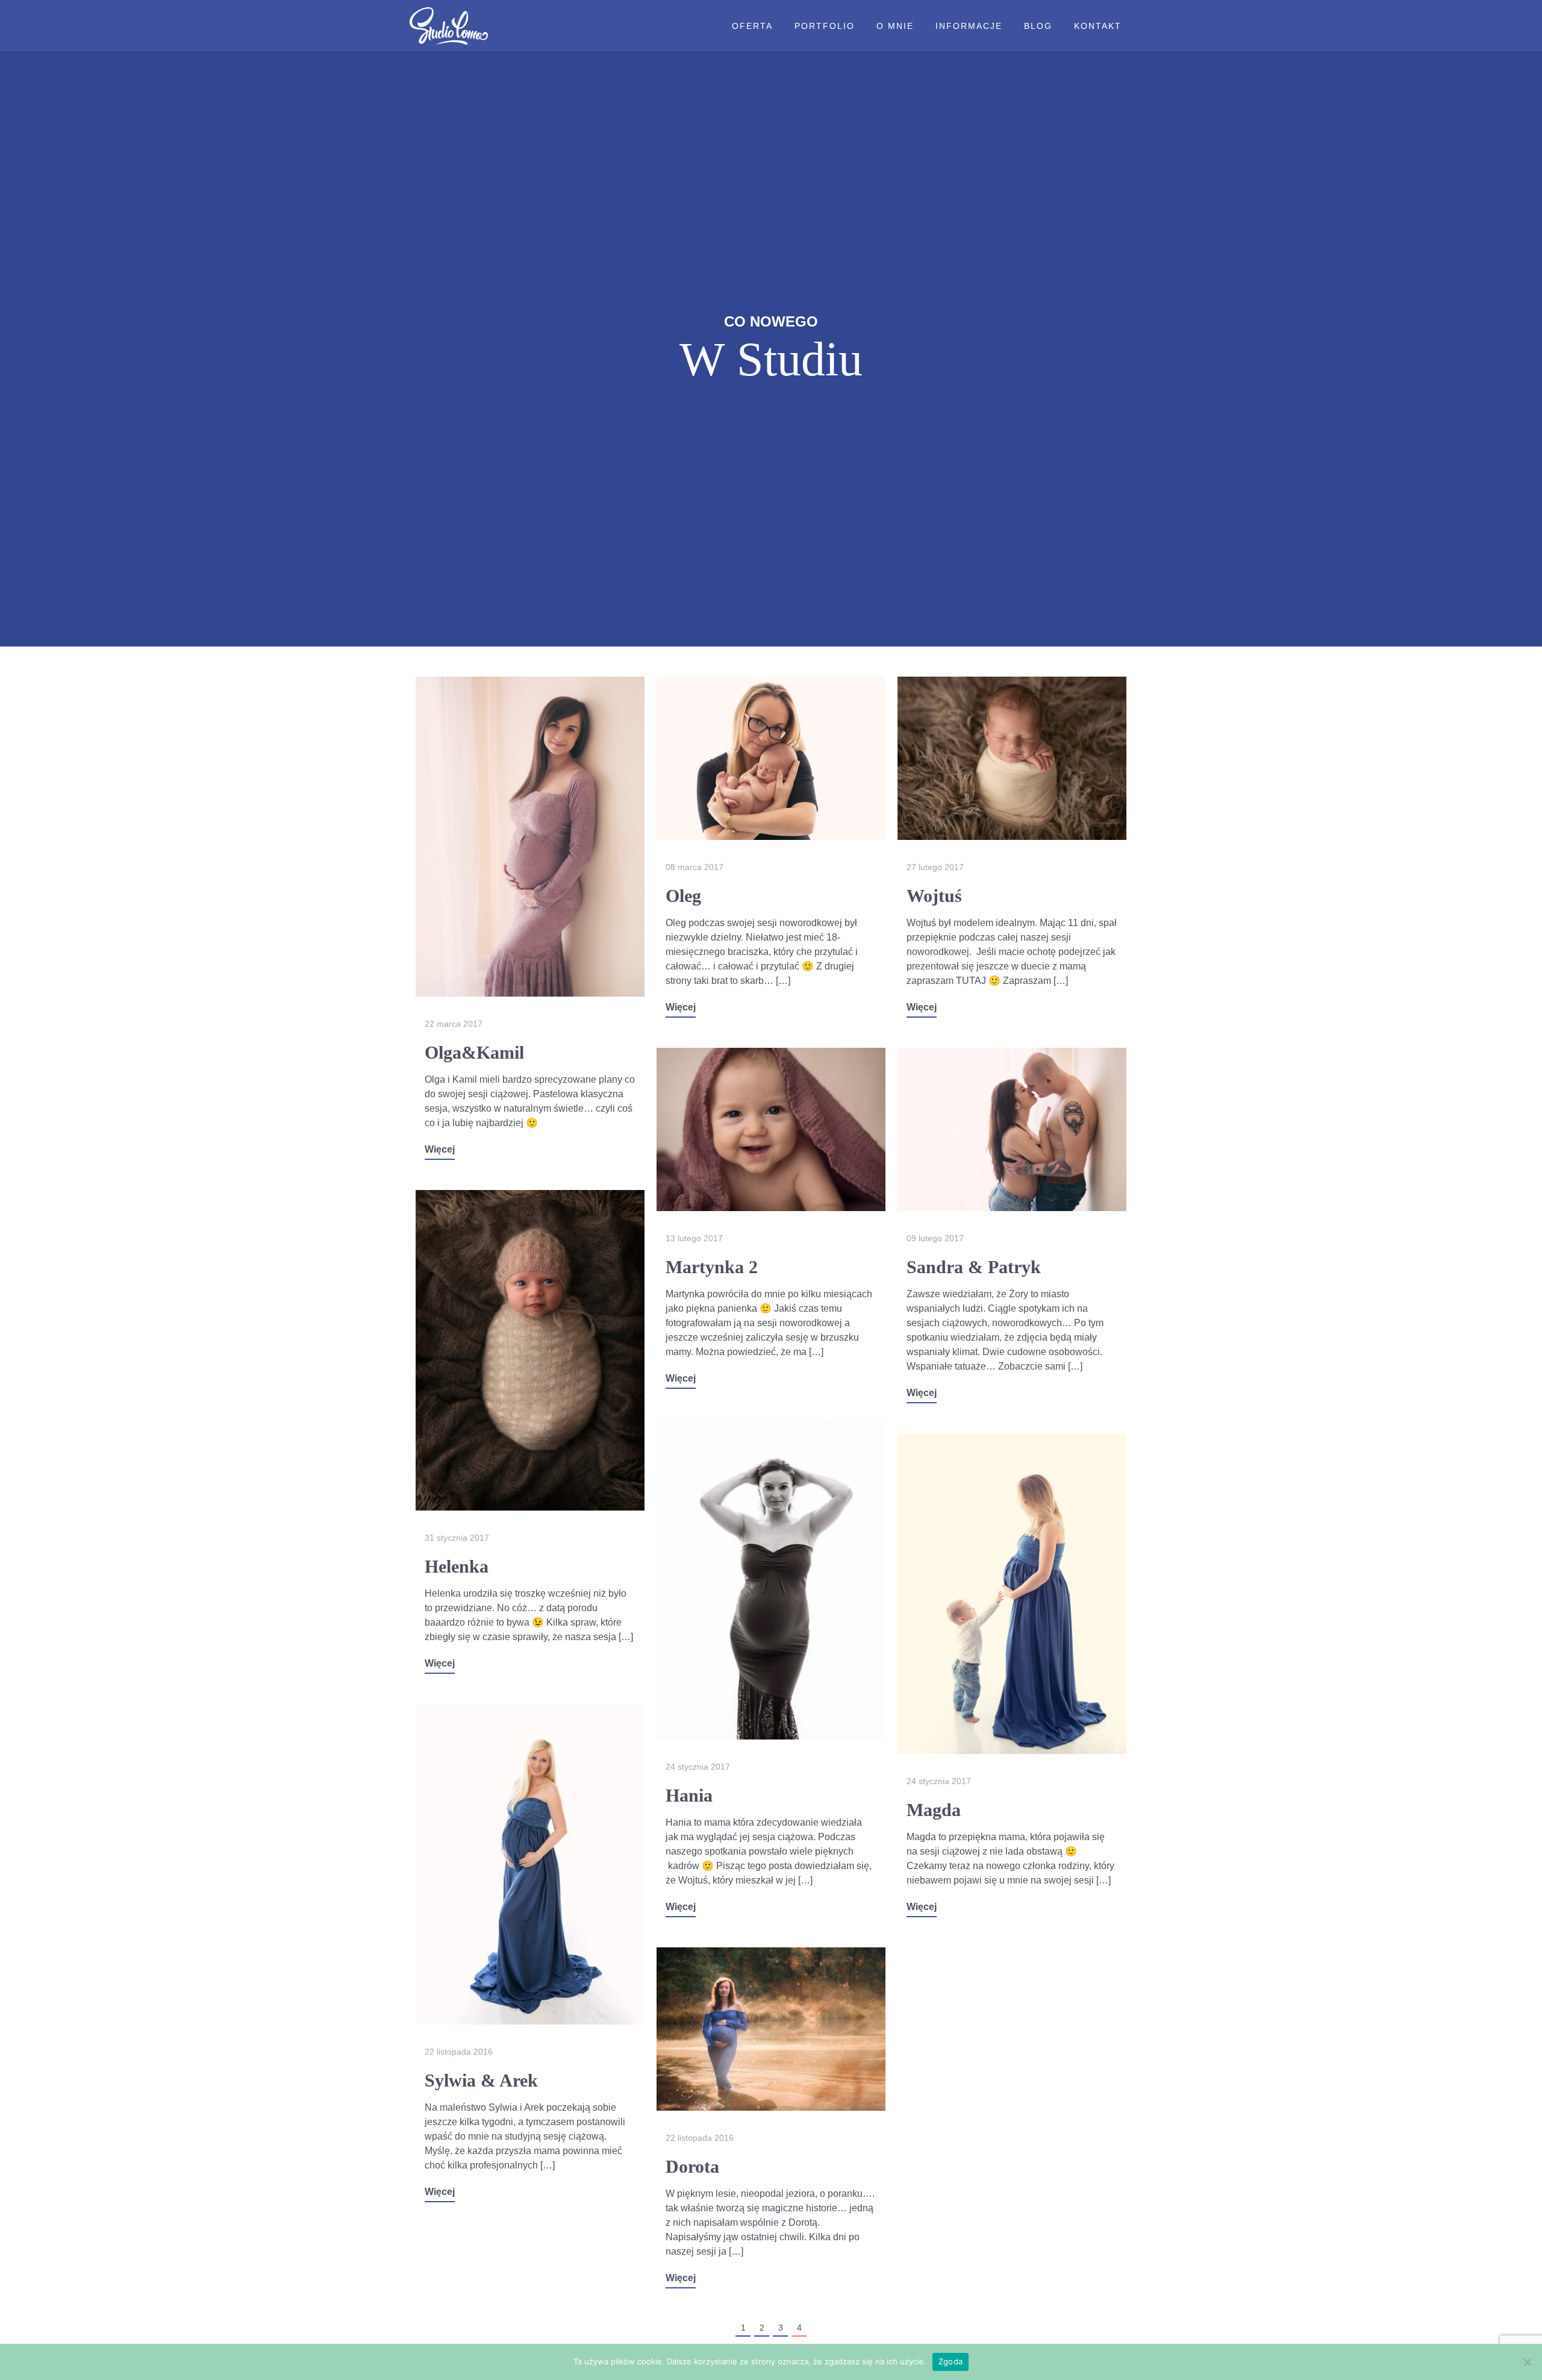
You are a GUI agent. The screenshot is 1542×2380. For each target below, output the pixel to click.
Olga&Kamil (474, 1052)
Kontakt (1098, 26)
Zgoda (950, 2361)
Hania (689, 1795)
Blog (1038, 26)
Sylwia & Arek (481, 2080)
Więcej (440, 1149)
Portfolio (825, 26)
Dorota (692, 2166)
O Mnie (895, 26)
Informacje (969, 26)
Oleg (683, 896)
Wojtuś (934, 896)
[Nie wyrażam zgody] (1527, 2362)
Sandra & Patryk (974, 1267)
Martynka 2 (712, 1267)
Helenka (457, 1566)
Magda (934, 1810)
